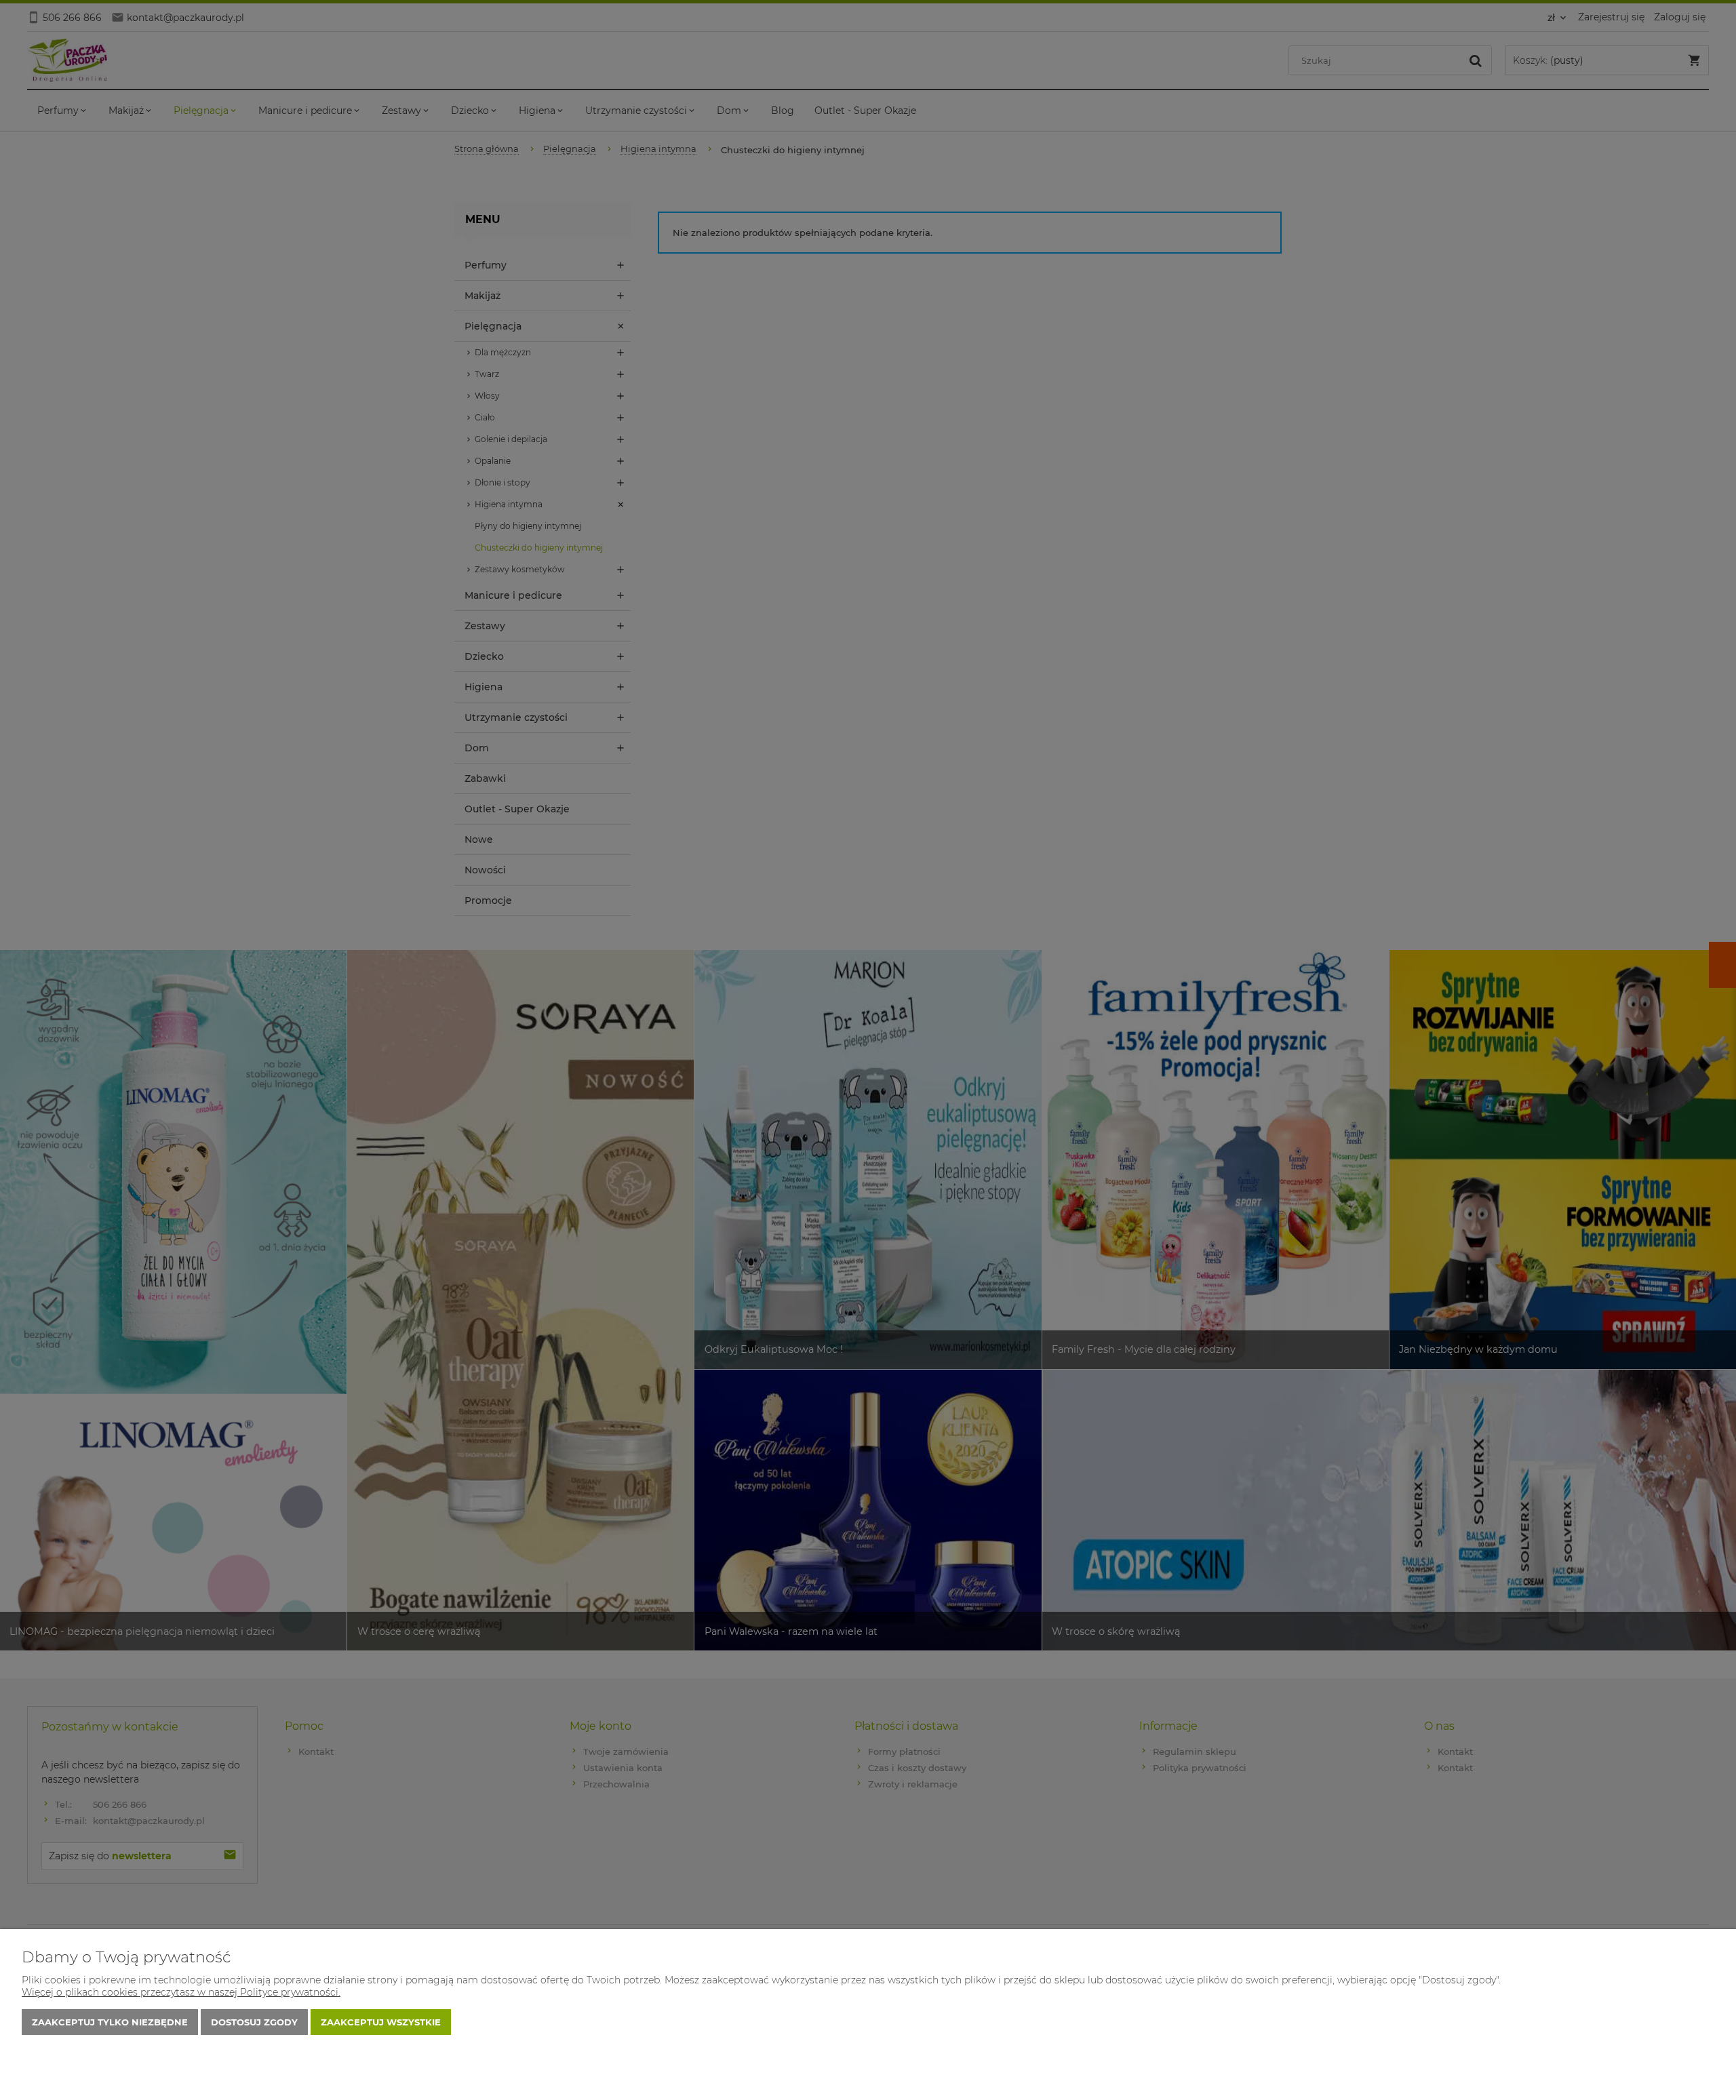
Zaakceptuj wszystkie (381, 2022)
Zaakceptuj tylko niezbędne (110, 2022)
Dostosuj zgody (254, 2022)
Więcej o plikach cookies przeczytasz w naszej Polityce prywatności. (181, 1992)
